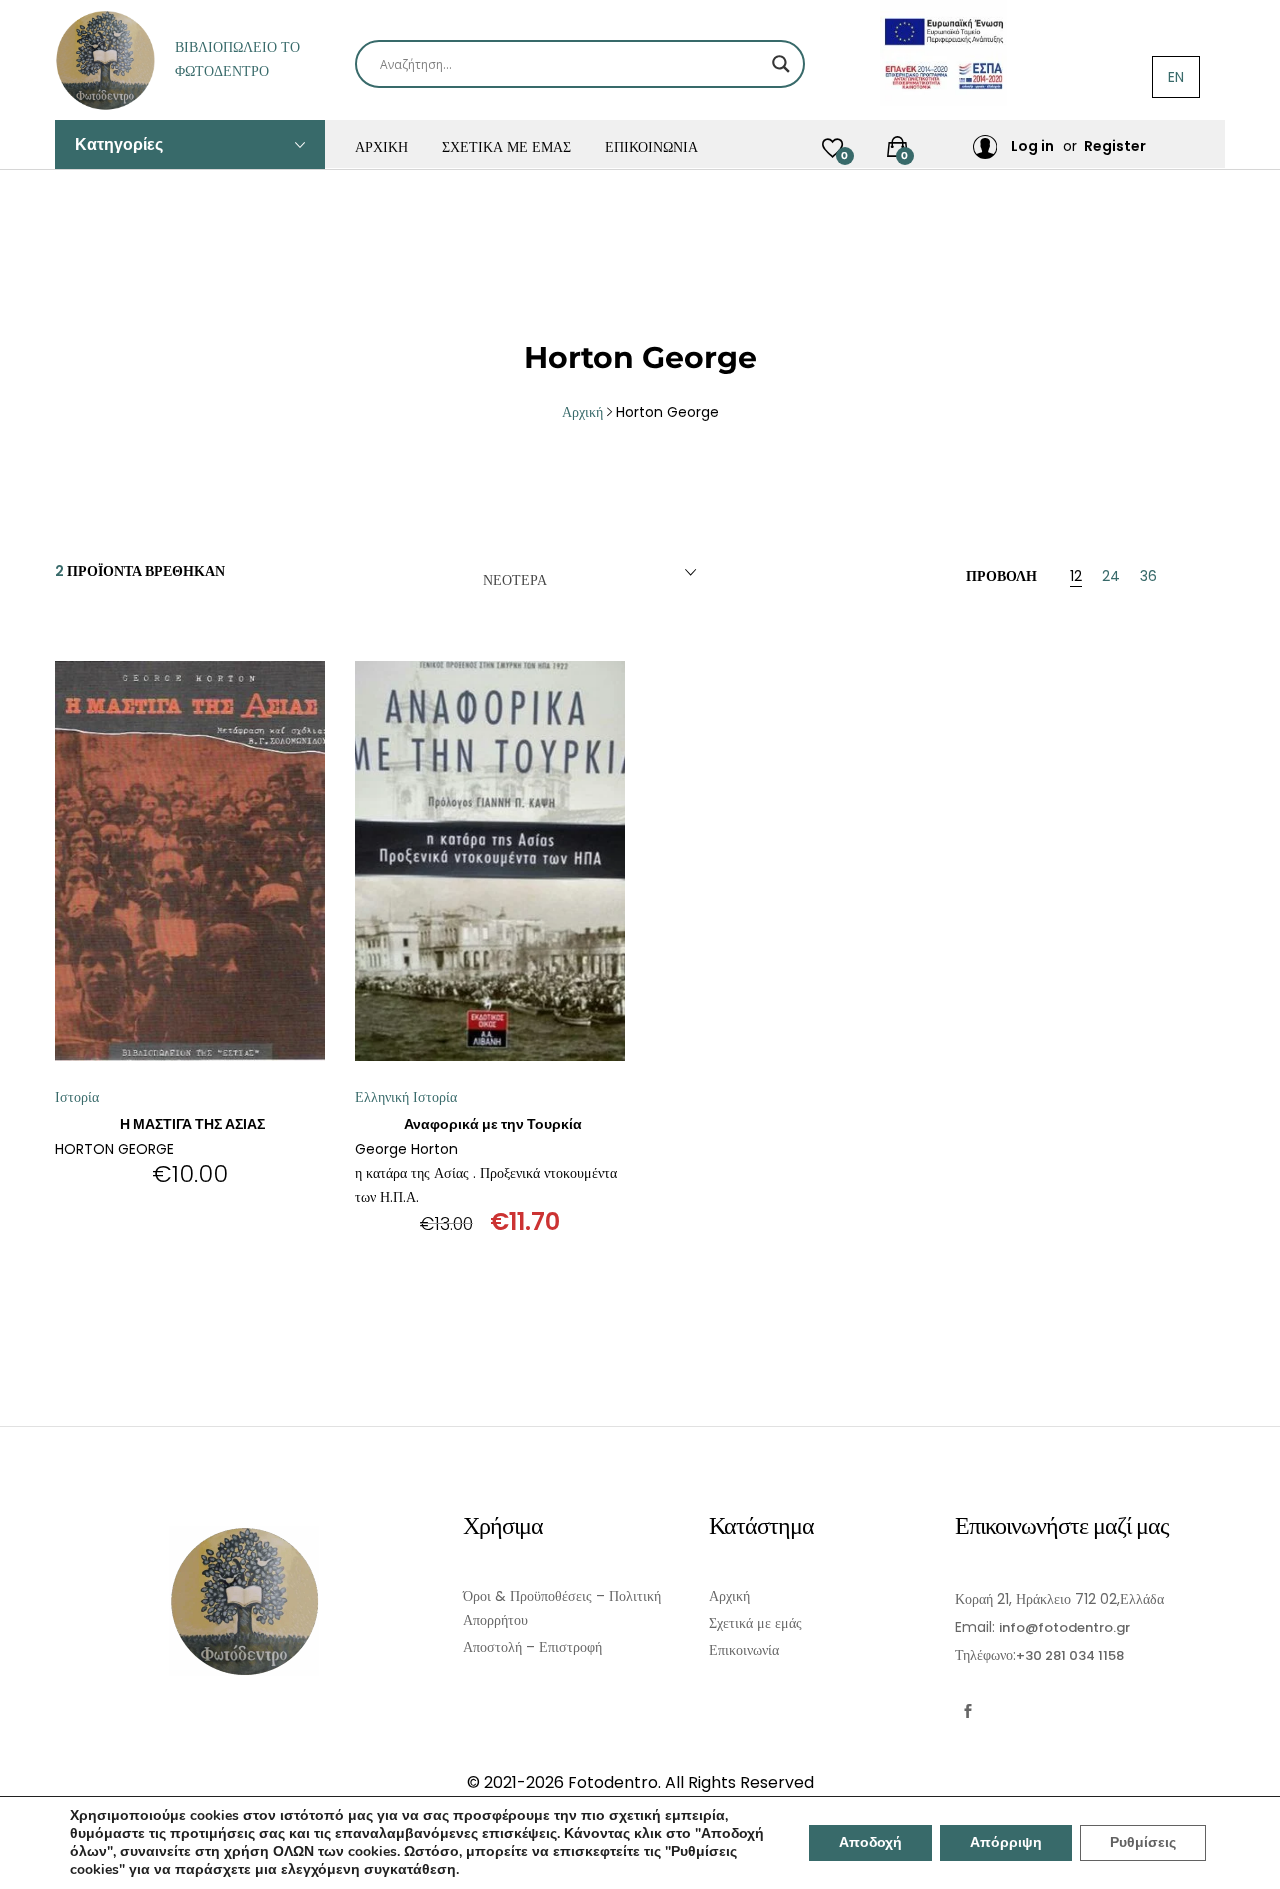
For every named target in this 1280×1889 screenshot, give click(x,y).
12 (1076, 577)
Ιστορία (77, 1097)
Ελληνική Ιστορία (406, 1097)
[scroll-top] (1252, 1861)
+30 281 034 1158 (1070, 1655)
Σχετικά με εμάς (506, 147)
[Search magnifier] (781, 64)
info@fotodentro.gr (1064, 1627)
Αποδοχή (870, 1842)
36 (1148, 577)
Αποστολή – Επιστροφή (532, 1647)
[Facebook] (967, 1711)
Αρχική (381, 147)
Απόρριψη (1006, 1842)
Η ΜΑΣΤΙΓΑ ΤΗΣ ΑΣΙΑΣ (192, 1124)
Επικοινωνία (651, 147)
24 (1111, 577)
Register (1115, 146)
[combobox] (585, 573)
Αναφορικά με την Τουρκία (493, 1124)
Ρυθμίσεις (1143, 1842)
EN (1176, 77)
